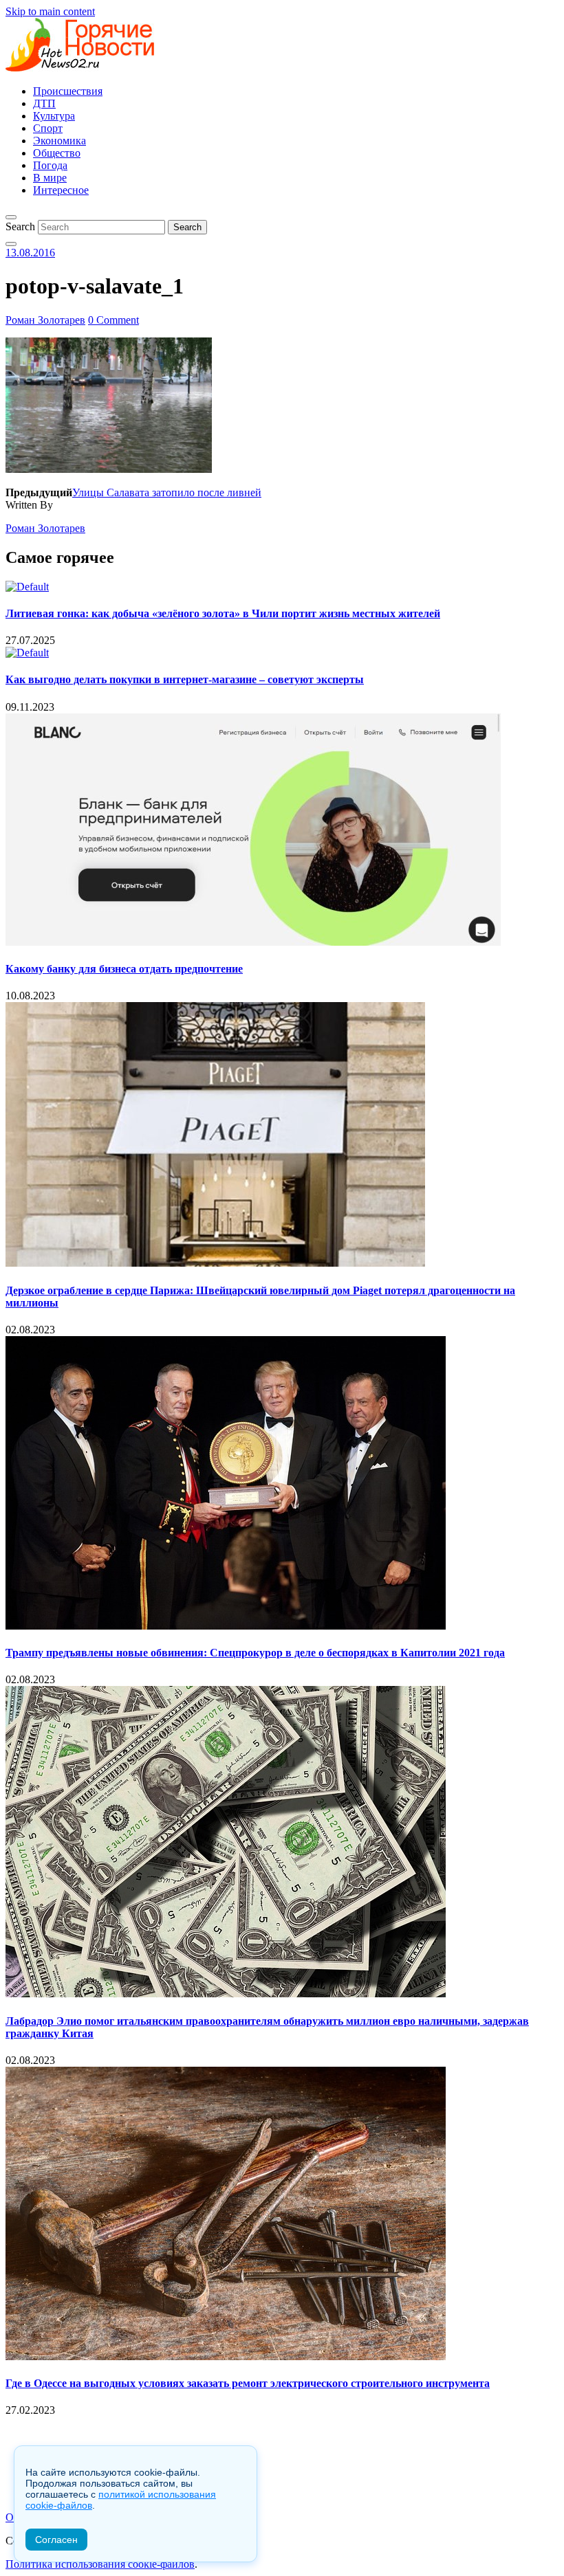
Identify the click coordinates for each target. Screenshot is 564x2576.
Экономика (59, 141)
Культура (54, 116)
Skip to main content (50, 11)
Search (20, 226)
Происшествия (68, 91)
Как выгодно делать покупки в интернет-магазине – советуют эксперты (185, 679)
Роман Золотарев (45, 320)
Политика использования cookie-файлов (100, 2564)
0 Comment (113, 320)
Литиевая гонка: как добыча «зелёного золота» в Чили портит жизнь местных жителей (223, 613)
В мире (50, 178)
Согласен (56, 2540)
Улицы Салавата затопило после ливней (167, 492)
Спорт (48, 128)
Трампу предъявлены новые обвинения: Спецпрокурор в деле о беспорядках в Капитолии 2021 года (255, 1653)
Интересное (61, 190)
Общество (57, 153)
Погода (50, 165)
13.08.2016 (30, 253)
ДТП (44, 103)
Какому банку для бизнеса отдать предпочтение (124, 969)
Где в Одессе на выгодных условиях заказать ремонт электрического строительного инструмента (248, 2383)
